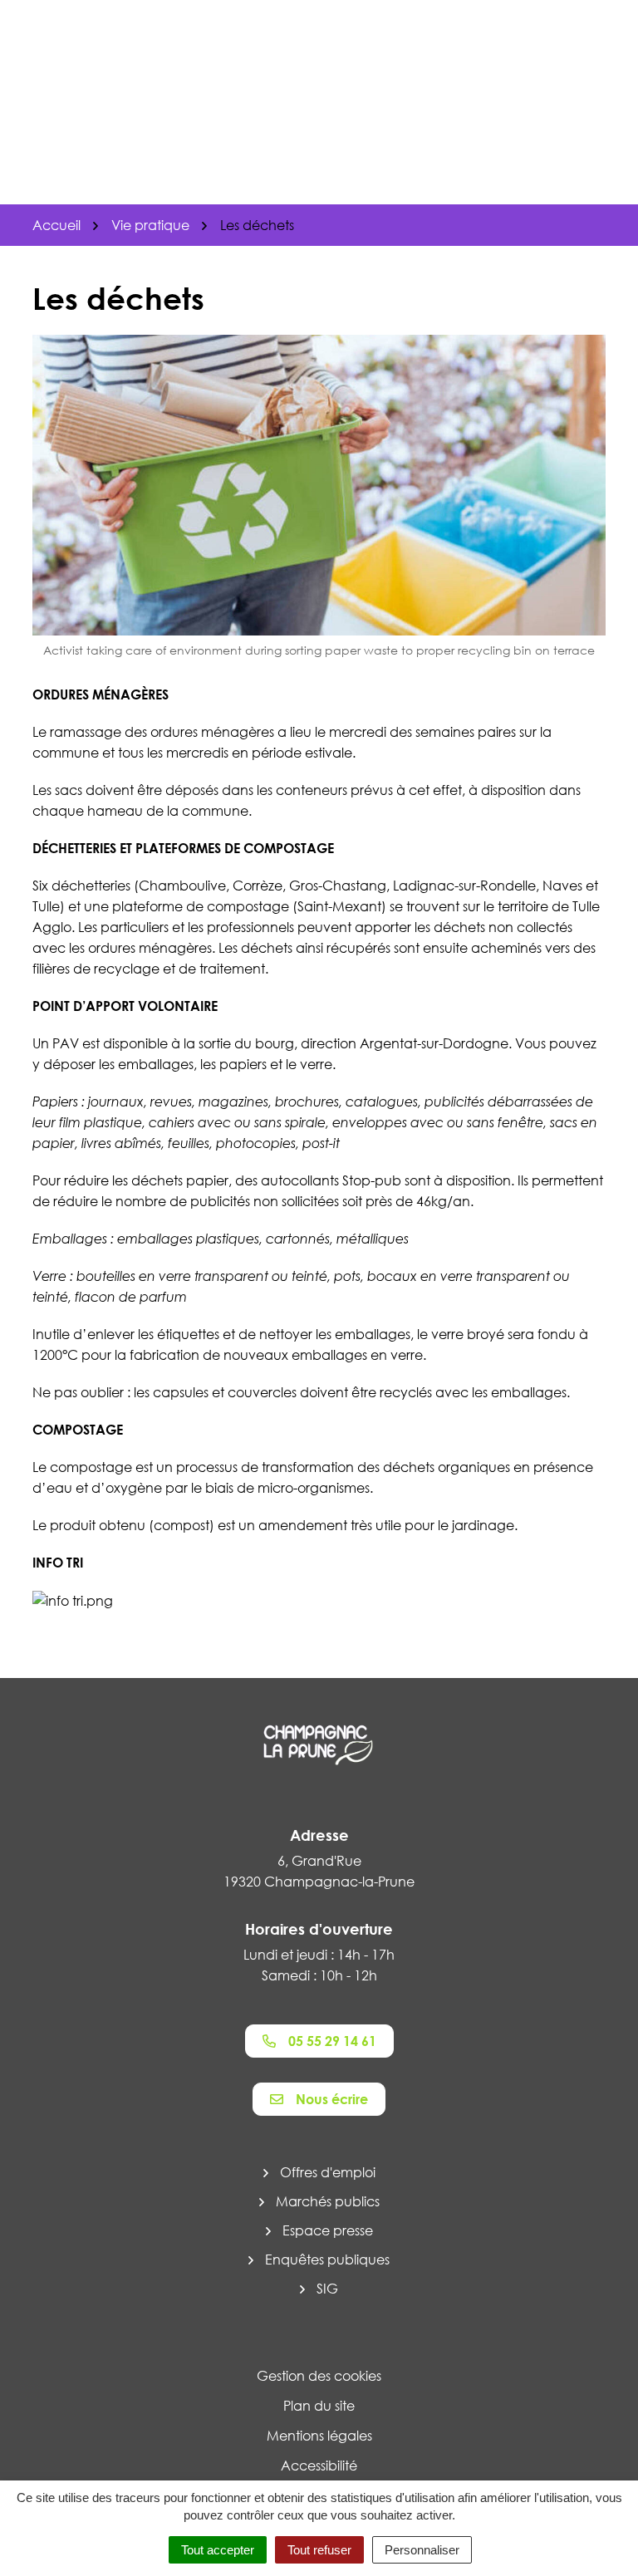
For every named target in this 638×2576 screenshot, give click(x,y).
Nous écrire (332, 2099)
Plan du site (319, 2406)
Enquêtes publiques (327, 2260)
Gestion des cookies (319, 2376)
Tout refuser (319, 2550)
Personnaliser (422, 2550)
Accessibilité (319, 2466)
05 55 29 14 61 (332, 2041)
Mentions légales (319, 2436)
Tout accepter (218, 2550)
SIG (327, 2289)
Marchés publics (328, 2201)
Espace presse (328, 2230)
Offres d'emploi (328, 2172)
